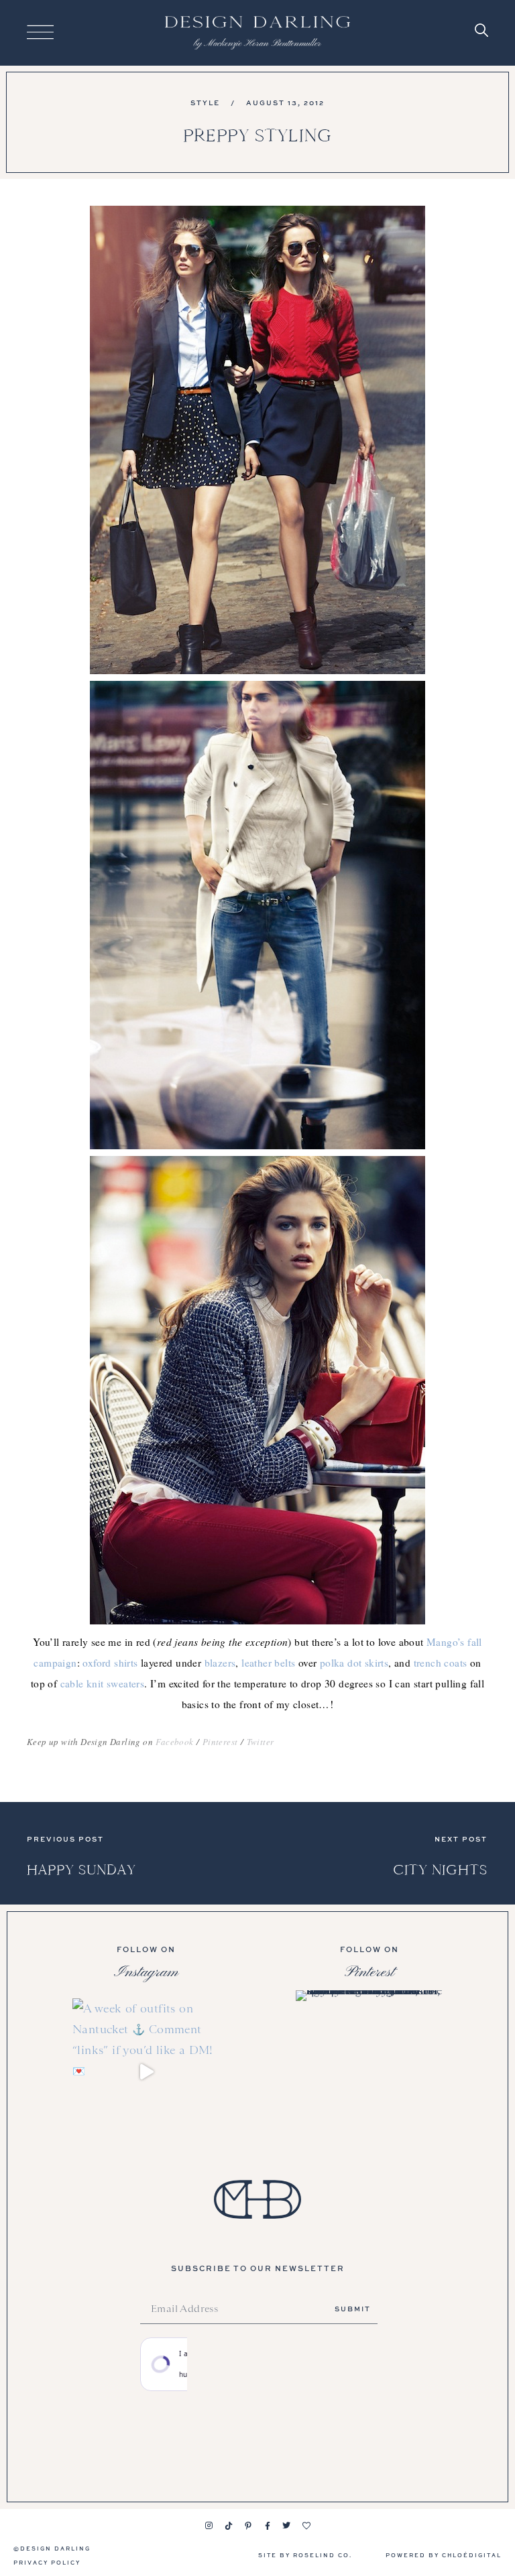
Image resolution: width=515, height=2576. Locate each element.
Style (205, 103)
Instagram (146, 1972)
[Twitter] (287, 2526)
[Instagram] (209, 2526)
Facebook (174, 1742)
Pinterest (220, 1742)
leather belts (268, 1663)
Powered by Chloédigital (444, 2555)
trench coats (441, 1663)
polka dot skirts (354, 1663)
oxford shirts (110, 1663)
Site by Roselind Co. (305, 2555)
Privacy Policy (47, 2562)
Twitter (261, 1742)
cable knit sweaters (103, 1683)
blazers (220, 1663)
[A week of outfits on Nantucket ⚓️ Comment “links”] (146, 2072)
